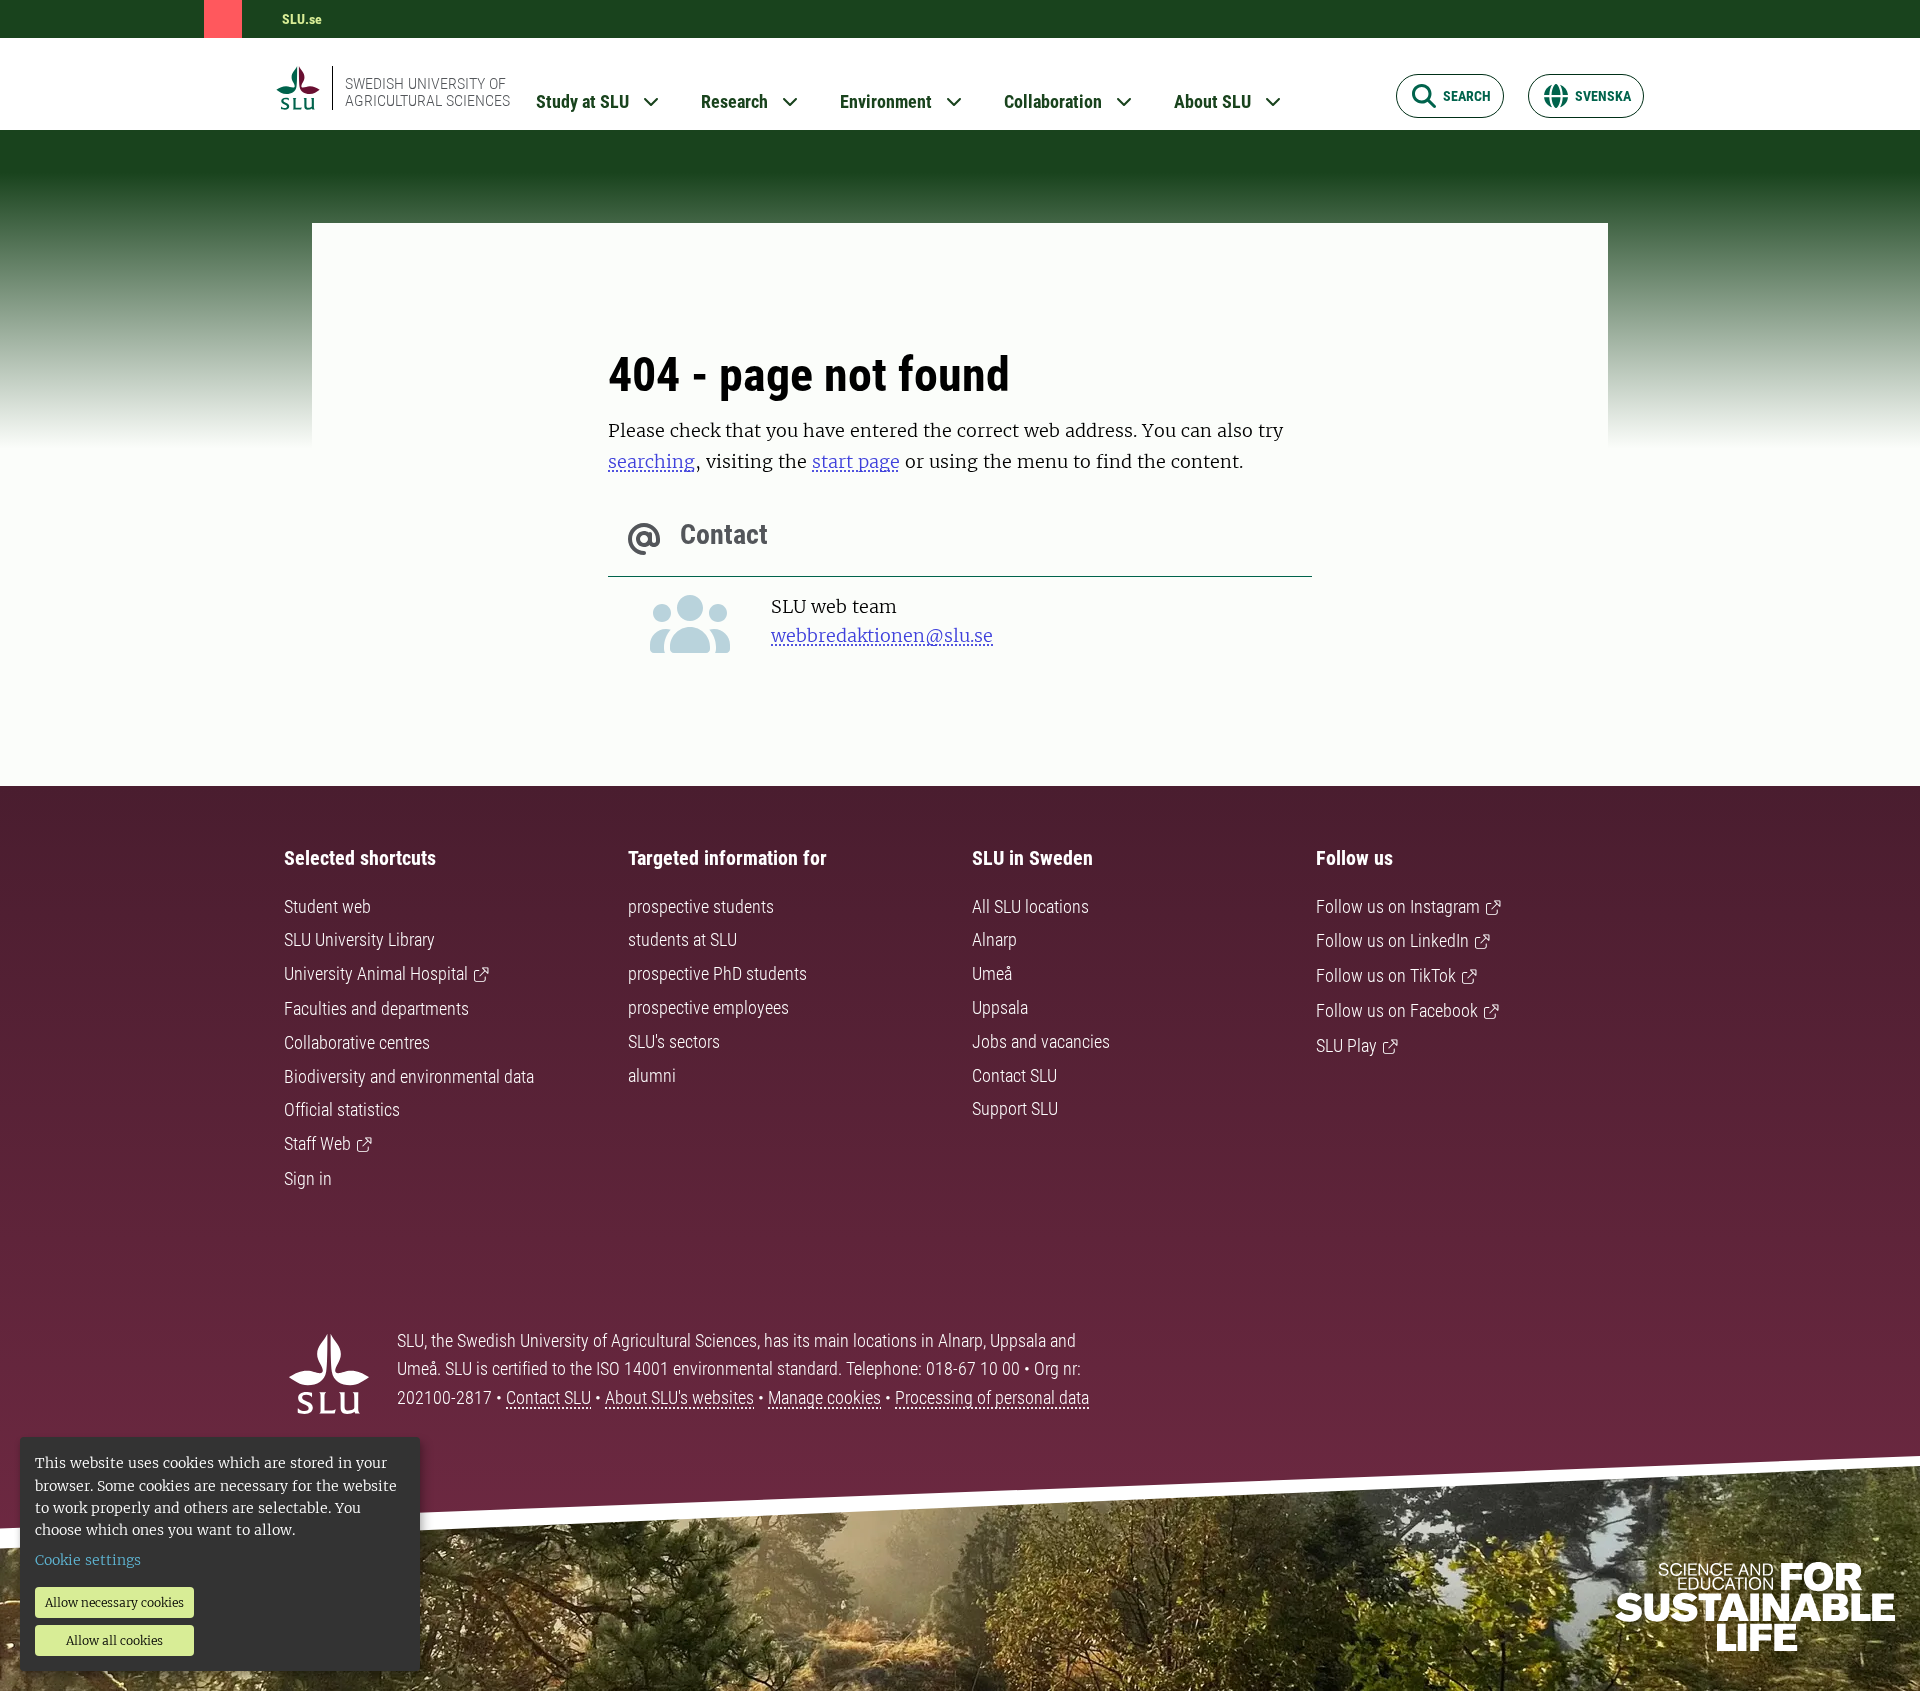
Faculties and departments (376, 1008)
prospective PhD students (717, 973)
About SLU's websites (679, 1397)
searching (651, 461)
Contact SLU (1014, 1075)
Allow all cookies (114, 1640)
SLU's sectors (674, 1041)
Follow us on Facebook (1397, 1010)
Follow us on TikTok (1386, 975)
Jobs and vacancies (1041, 1041)
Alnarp (994, 939)
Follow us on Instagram (1398, 906)
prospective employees (708, 1007)
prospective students (701, 906)
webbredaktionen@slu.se (882, 635)
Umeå (992, 973)
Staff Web (317, 1143)
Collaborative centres (357, 1042)
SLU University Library (359, 939)
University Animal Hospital (376, 973)
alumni (652, 1075)
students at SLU (682, 939)
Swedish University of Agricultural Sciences (427, 92)
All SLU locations (1030, 906)
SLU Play (1346, 1045)
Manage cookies (824, 1397)
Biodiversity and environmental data (409, 1076)
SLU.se (302, 19)
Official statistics (342, 1109)
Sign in (308, 1178)
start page (856, 461)
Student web (327, 906)
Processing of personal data (992, 1397)
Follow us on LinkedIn (1392, 940)
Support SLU (1015, 1108)
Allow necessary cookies (114, 1602)
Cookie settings (88, 1560)
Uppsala (1000, 1007)
